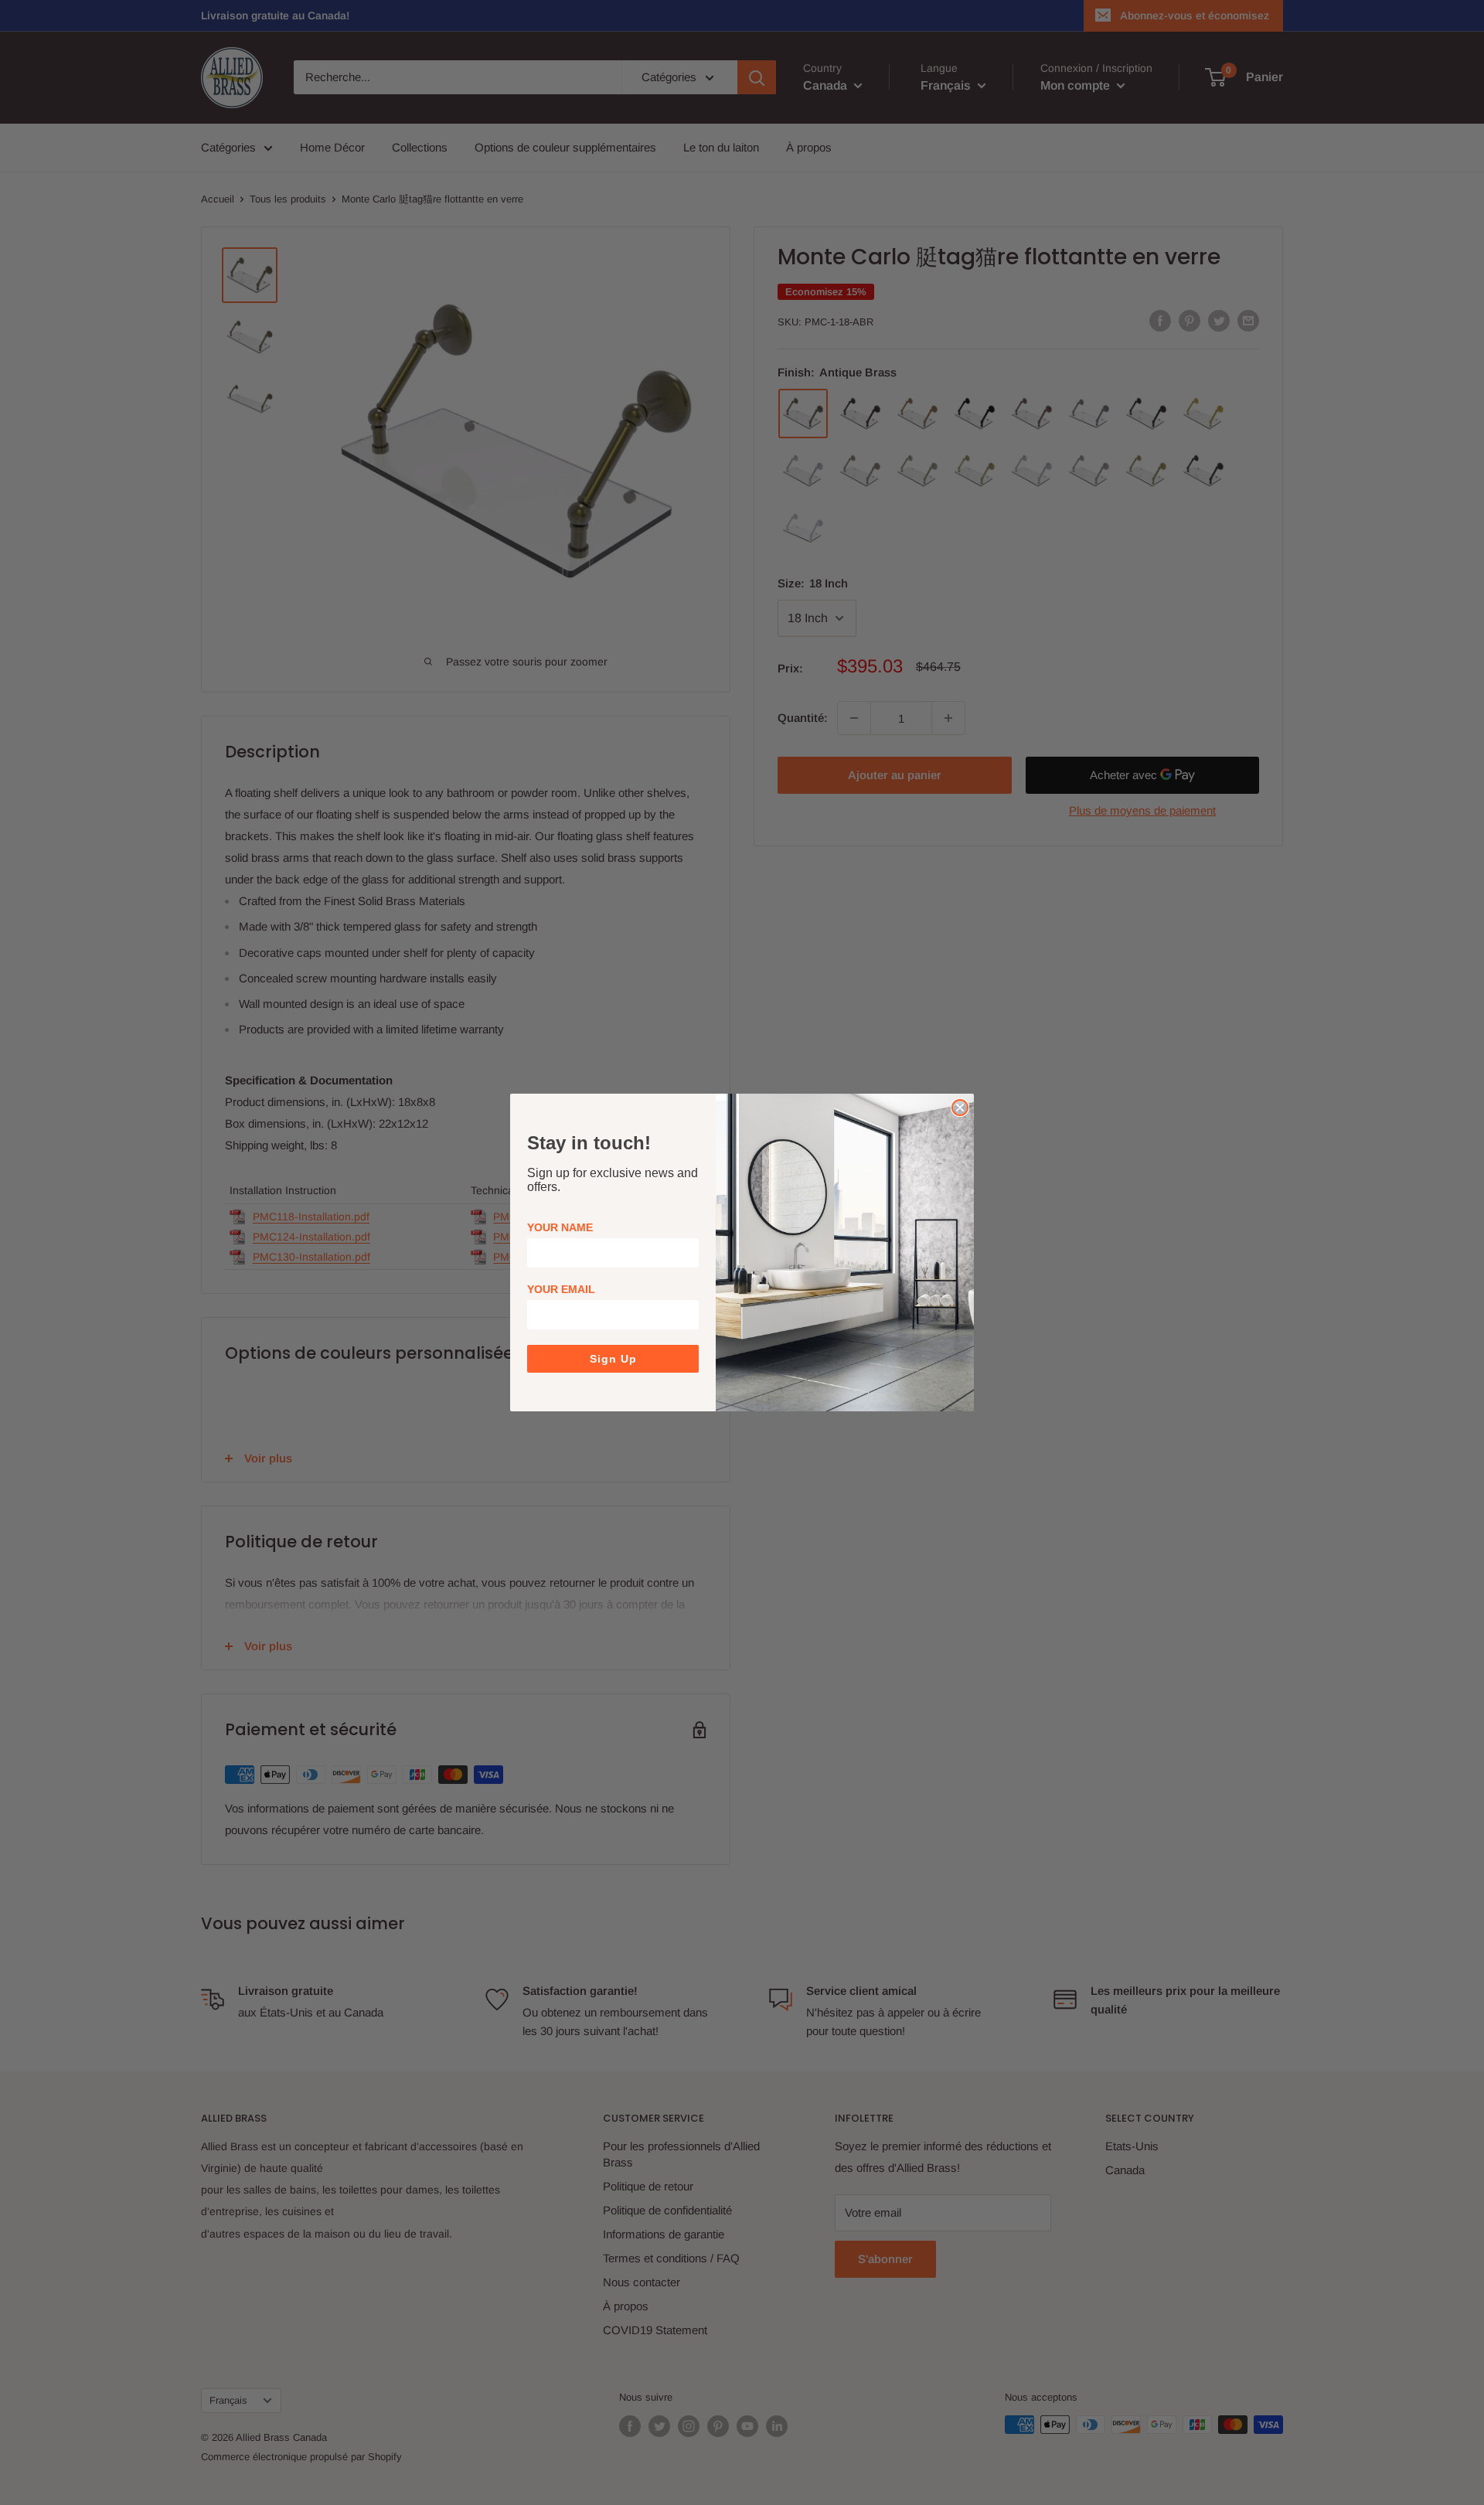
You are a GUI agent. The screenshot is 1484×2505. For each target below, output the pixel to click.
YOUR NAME (560, 1227)
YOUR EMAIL (561, 1289)
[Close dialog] (960, 1108)
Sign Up (613, 1359)
